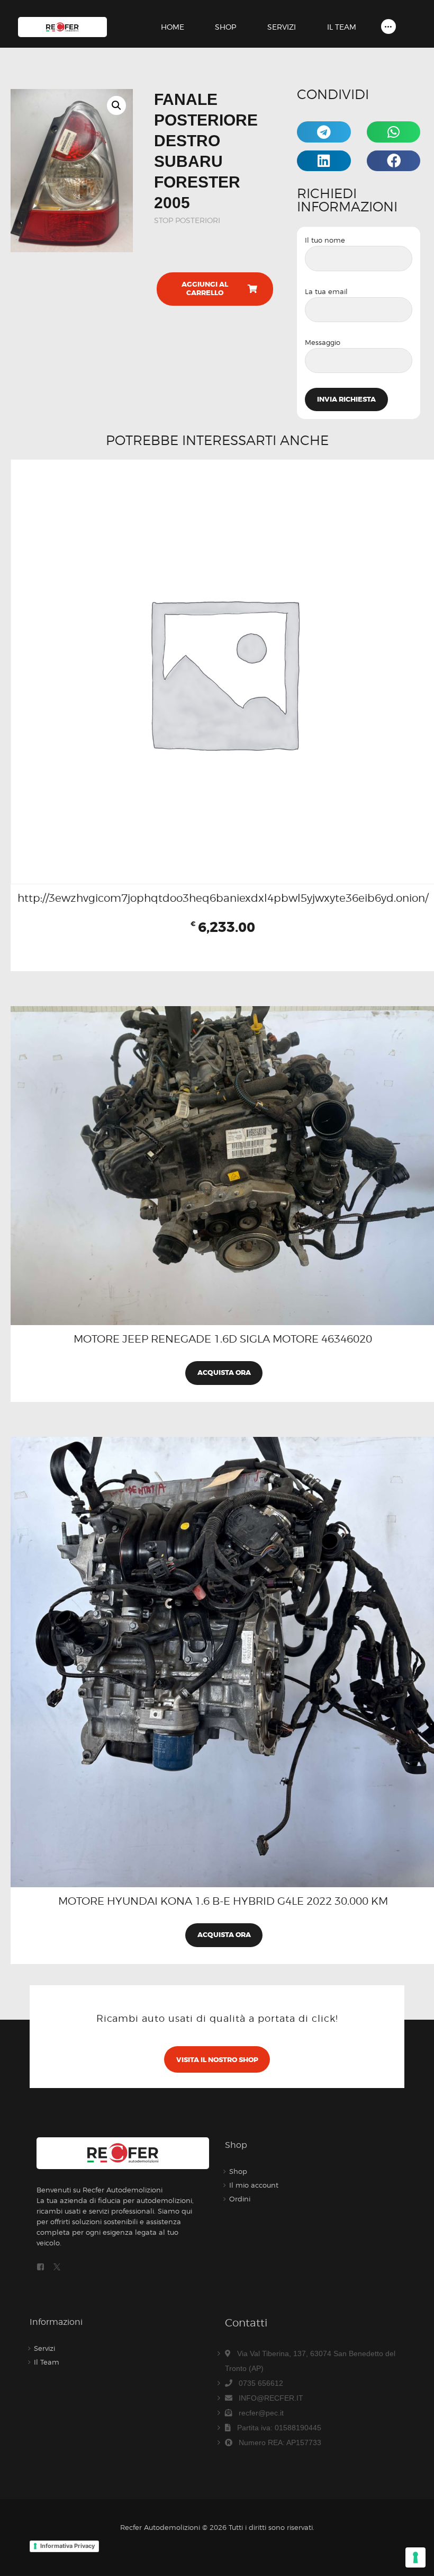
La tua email (326, 291)
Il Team (47, 2362)
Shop (238, 2171)
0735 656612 (261, 2383)
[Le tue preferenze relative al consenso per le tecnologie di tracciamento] (415, 2557)
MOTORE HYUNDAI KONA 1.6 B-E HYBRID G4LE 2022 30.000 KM (223, 1901)
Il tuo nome (325, 240)
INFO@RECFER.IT (271, 2398)
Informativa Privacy (67, 2546)
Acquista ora (224, 1373)
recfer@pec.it (261, 2413)
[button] (116, 105)
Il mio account (254, 2185)
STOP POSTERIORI (187, 220)
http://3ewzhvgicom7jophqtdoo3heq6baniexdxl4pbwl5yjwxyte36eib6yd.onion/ (223, 898)
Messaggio (323, 342)
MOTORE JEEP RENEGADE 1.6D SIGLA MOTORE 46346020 (223, 1339)
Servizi (44, 2348)
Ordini (240, 2199)
